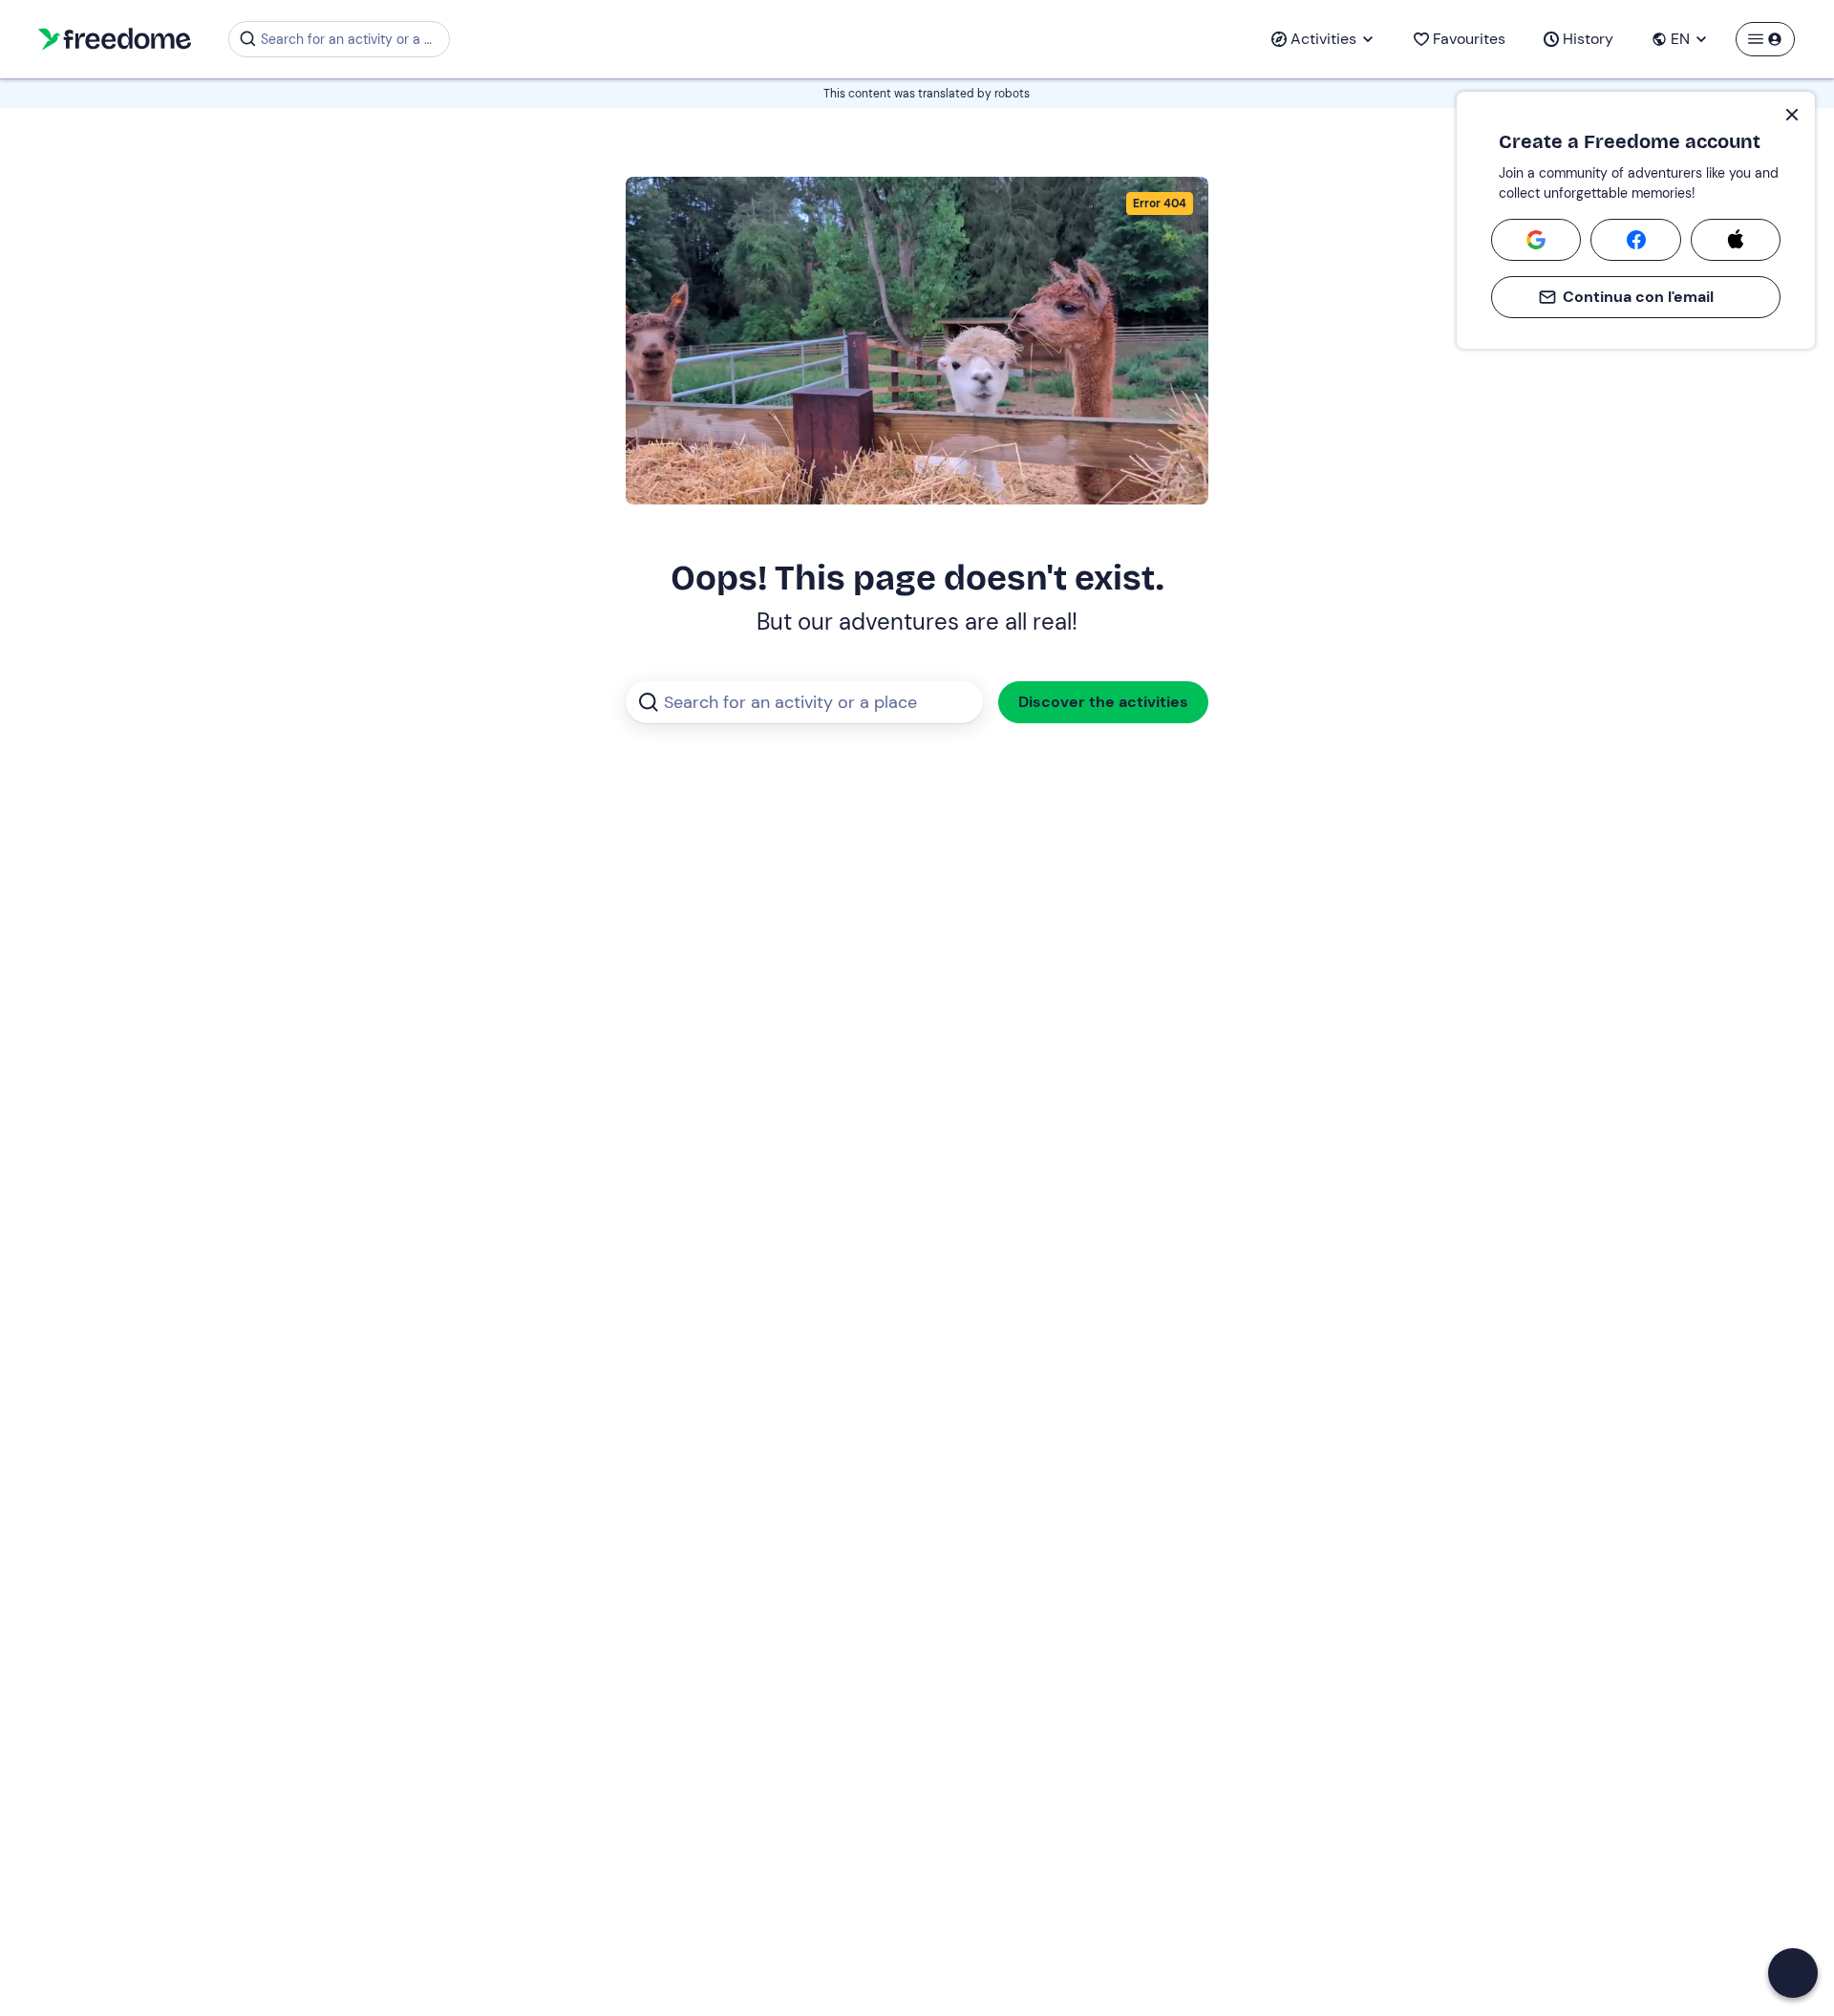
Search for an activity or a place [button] (352, 39)
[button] (1793, 1973)
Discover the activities (1103, 702)
